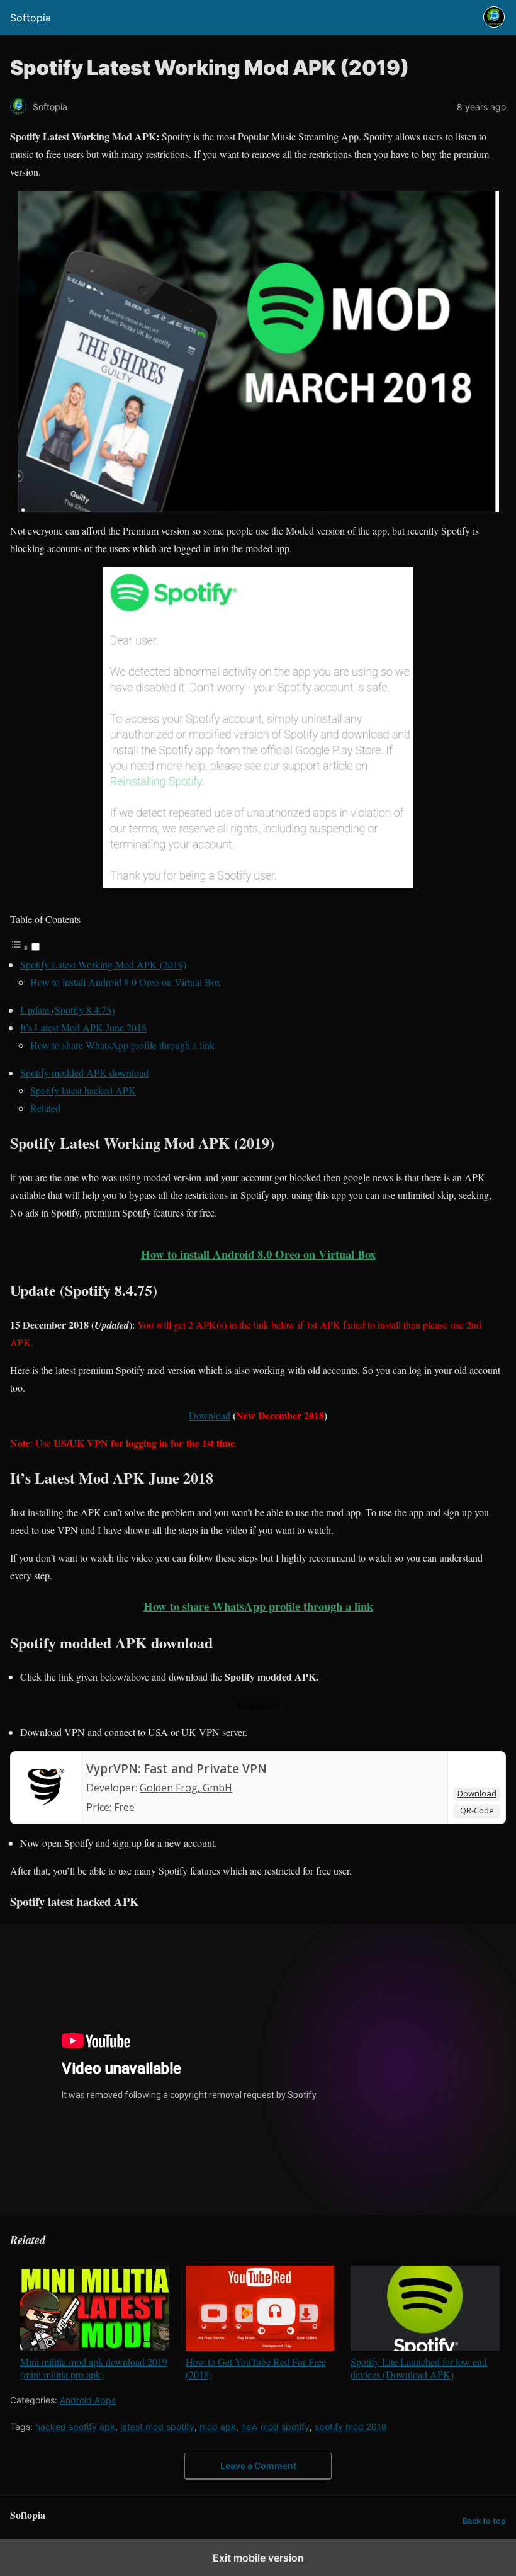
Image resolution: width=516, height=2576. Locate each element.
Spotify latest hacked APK (83, 1090)
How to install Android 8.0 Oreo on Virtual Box (126, 982)
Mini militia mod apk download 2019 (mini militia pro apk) (94, 2368)
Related (45, 1108)
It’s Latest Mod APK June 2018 (83, 1027)
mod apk (218, 2426)
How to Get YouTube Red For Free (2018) (256, 2368)
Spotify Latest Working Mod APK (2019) (103, 964)
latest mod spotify (157, 2426)
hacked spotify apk (75, 2426)
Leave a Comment (258, 2465)
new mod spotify (275, 2426)
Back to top (484, 2521)
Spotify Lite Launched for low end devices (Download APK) (419, 2368)
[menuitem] (95, 2323)
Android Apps (88, 2400)
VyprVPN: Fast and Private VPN (177, 1769)
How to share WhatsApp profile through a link (122, 1045)
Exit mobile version (258, 2558)
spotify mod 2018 (351, 2426)
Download (258, 1704)
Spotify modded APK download (84, 1073)
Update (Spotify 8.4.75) (67, 1010)
